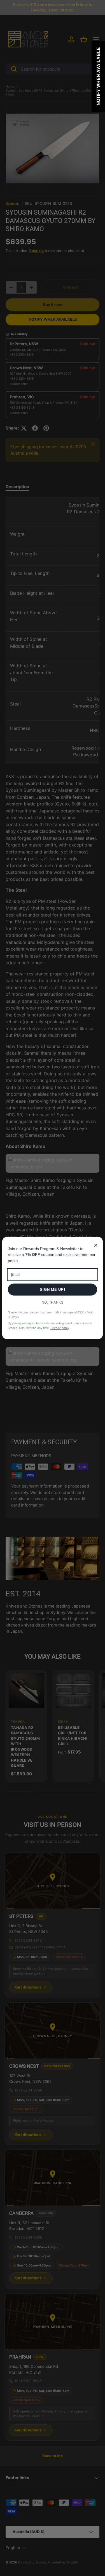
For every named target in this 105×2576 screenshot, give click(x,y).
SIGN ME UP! (53, 1290)
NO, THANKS (53, 1303)
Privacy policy (60, 1328)
